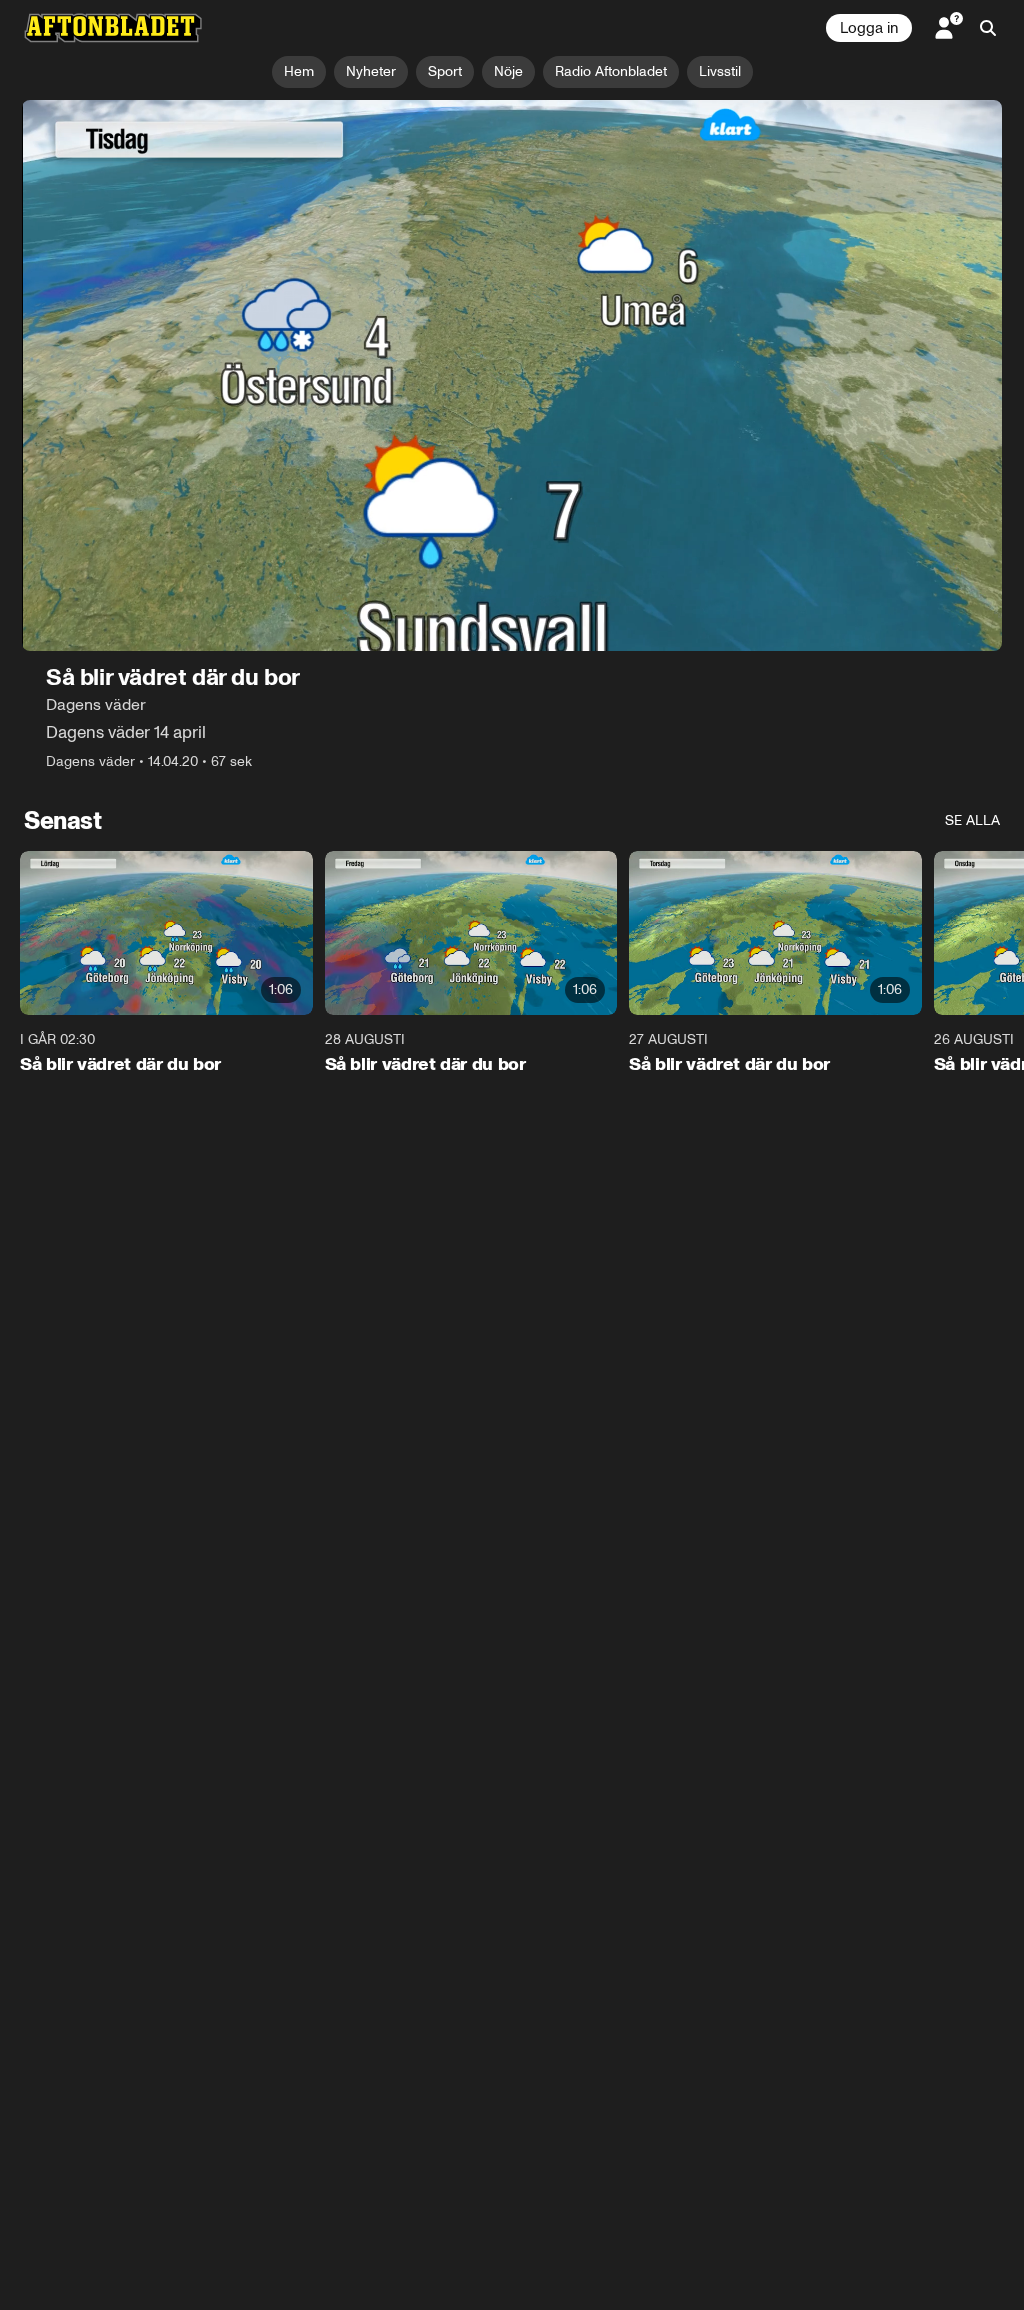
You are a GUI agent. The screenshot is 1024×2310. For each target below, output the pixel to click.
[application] (512, 375)
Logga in (869, 28)
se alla (972, 820)
